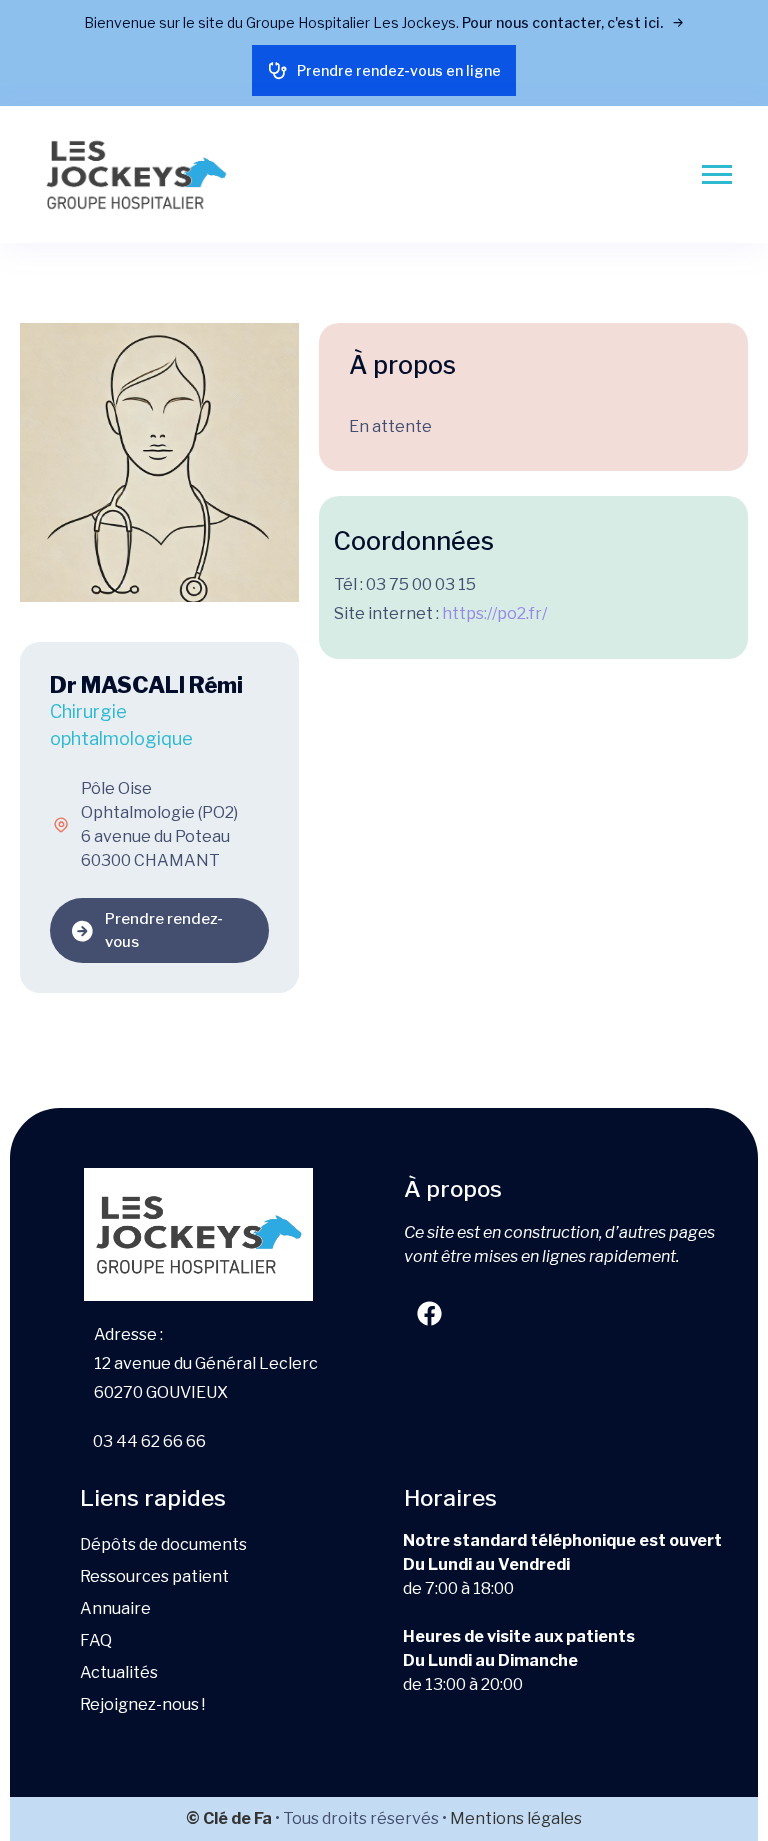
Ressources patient (154, 1576)
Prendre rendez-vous (164, 930)
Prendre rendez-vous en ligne (399, 70)
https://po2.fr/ (494, 613)
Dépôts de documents (163, 1544)
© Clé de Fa (229, 1818)
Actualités (119, 1672)
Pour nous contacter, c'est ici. (564, 22)
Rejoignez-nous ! (142, 1704)
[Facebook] (429, 1314)
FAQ (96, 1640)
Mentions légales (516, 1818)
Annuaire (115, 1608)
